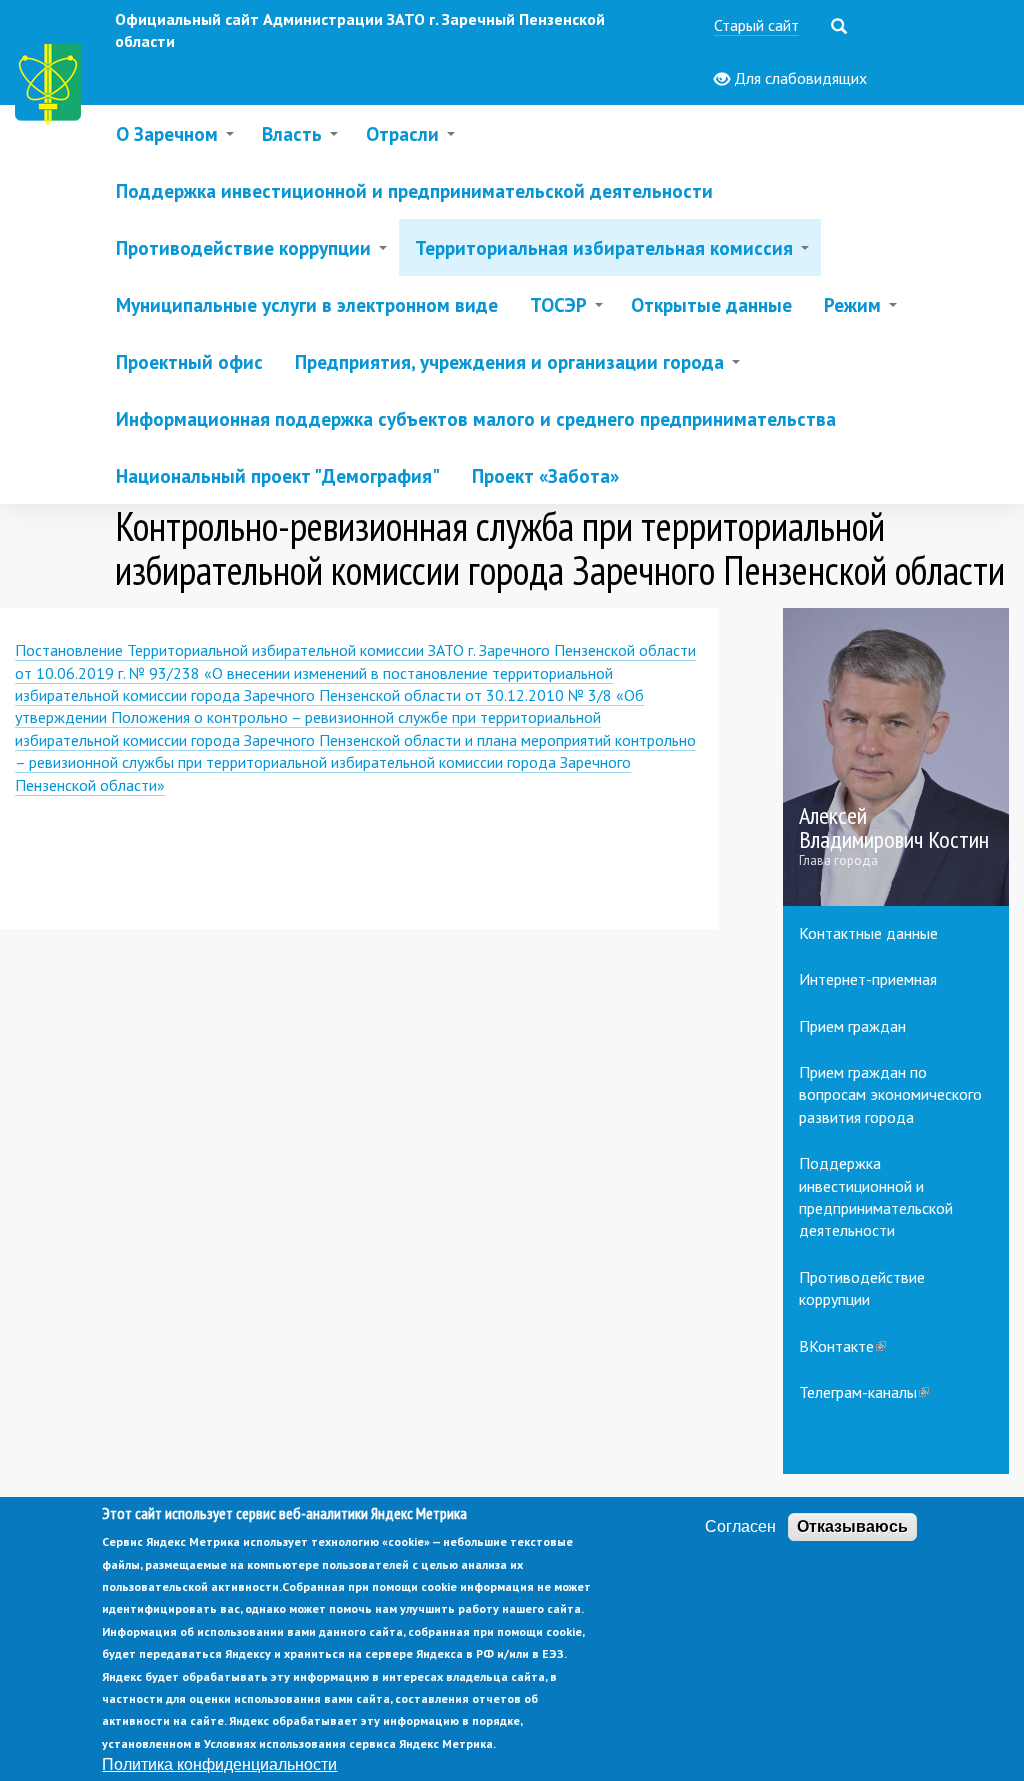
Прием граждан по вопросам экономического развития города (890, 1094)
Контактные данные (868, 933)
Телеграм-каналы (864, 1392)
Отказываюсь (852, 1526)
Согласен (740, 1526)
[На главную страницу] (52, 87)
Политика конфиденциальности (219, 1764)
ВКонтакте (842, 1346)
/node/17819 (896, 757)
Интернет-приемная (868, 979)
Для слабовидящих (798, 78)
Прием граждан (852, 1026)
